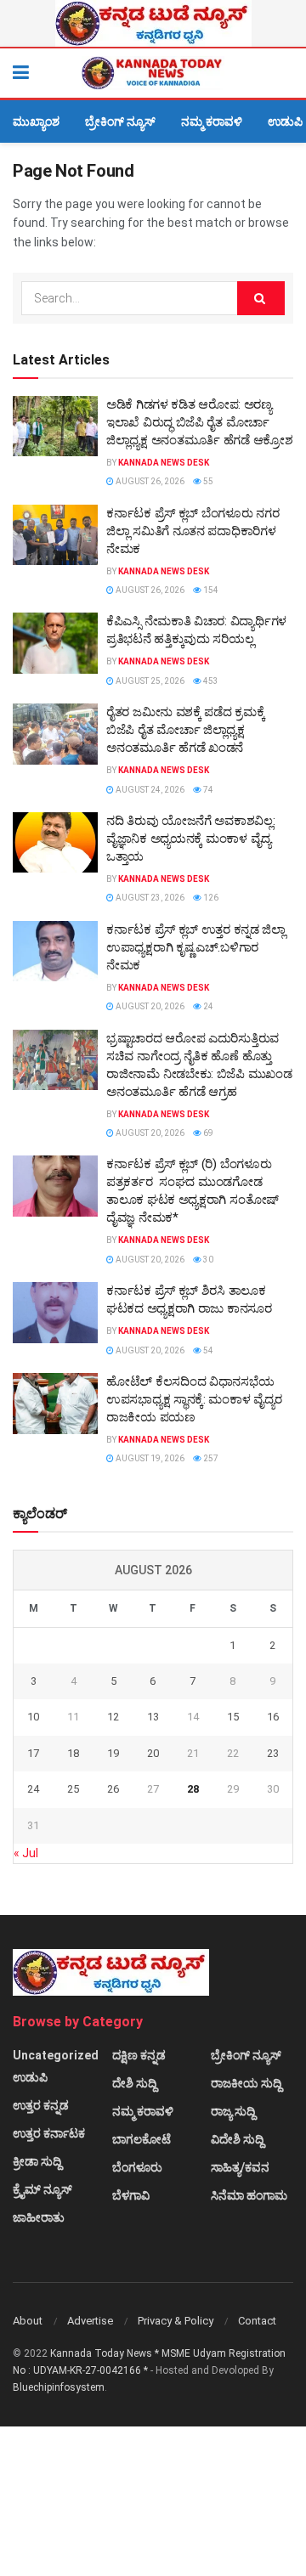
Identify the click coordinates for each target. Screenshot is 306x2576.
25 (73, 1789)
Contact (257, 2321)
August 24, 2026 (149, 790)
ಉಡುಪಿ (285, 121)
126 (210, 898)
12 (113, 1717)
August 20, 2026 (149, 1006)
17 (33, 1753)
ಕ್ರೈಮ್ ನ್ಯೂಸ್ (42, 2189)
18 (73, 1753)
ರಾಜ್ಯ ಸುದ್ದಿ (233, 2111)
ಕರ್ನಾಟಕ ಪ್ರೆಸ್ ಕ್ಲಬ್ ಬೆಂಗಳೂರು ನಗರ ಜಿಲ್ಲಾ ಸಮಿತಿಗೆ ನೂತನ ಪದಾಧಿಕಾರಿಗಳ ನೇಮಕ (193, 531)
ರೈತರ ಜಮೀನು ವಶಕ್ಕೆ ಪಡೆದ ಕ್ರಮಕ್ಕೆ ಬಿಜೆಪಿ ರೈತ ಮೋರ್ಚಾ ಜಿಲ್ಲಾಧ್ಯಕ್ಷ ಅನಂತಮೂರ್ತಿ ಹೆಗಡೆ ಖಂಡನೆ (185, 730)
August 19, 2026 (149, 1458)
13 (153, 1717)
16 (273, 1717)
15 (233, 1717)
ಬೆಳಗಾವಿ (131, 2195)
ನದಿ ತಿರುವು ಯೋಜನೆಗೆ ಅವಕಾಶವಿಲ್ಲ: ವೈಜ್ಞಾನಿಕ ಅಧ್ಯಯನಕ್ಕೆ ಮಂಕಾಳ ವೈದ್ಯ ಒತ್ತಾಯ (190, 839)
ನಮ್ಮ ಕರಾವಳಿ (212, 121)
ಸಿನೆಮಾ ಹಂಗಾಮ (249, 2195)
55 (207, 481)
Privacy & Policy (176, 2321)
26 (113, 1789)
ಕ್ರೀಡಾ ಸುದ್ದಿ (37, 2161)
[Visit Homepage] (153, 73)
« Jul (26, 1853)
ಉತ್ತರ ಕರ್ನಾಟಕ (49, 2133)
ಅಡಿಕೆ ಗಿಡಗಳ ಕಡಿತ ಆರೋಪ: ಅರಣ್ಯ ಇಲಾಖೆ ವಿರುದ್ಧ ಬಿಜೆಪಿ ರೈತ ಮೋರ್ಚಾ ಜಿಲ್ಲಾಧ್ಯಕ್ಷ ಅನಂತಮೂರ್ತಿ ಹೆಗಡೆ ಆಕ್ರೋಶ (200, 422)
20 (153, 1753)
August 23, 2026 (149, 898)
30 (207, 1260)
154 (210, 590)
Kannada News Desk (164, 463)
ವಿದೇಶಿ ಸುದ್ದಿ (237, 2139)
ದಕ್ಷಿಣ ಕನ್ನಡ (139, 2055)
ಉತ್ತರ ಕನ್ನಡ (41, 2105)
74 (207, 790)
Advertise (90, 2321)
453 (210, 681)
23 (273, 1753)
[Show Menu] (21, 73)
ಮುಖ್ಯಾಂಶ (36, 121)
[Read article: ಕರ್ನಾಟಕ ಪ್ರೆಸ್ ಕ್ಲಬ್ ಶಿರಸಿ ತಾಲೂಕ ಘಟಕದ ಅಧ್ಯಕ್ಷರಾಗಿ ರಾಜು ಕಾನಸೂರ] (55, 1313)
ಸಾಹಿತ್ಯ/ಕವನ (240, 2167)
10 (33, 1717)
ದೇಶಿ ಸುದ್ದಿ (134, 2083)
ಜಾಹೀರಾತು (39, 2217)
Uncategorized (56, 2055)
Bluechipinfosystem (59, 2387)
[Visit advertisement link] (153, 23)
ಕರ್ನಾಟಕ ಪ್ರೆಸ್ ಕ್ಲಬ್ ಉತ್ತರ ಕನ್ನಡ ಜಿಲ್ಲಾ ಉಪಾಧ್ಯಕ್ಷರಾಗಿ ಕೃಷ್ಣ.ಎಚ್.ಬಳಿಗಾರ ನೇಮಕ (196, 947)
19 (113, 1753)
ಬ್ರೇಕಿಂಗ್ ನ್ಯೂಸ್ (120, 121)
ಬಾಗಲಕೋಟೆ (142, 2139)
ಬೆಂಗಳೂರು (137, 2167)
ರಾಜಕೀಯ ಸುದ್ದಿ (246, 2083)
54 (207, 1350)
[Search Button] (285, 73)
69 (207, 1133)
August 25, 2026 (149, 681)
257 (210, 1458)
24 (207, 1006)
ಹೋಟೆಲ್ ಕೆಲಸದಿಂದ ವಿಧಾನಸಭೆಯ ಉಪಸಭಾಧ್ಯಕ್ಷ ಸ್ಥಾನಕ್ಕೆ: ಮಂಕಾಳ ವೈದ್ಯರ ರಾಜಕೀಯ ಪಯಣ (194, 1399)
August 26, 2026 (149, 481)
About (28, 2321)
